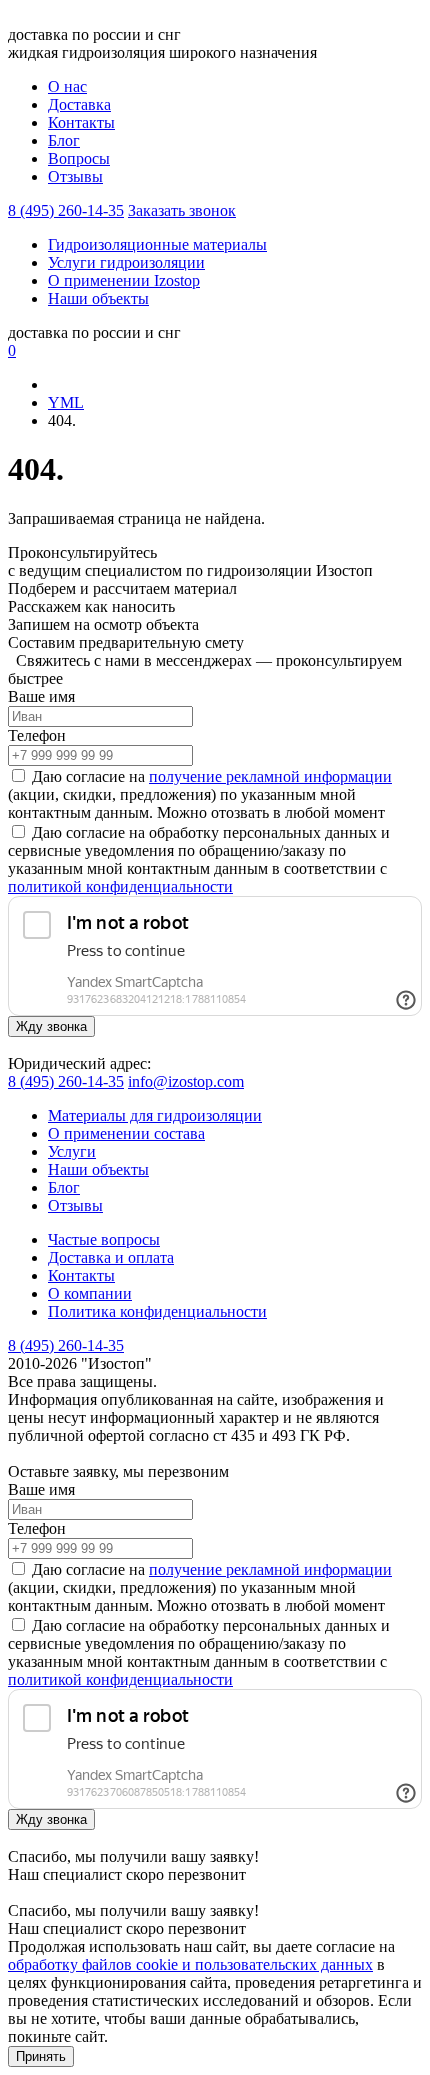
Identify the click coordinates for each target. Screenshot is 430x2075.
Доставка (79, 104)
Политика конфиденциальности (157, 1311)
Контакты (81, 122)
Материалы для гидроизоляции (155, 1115)
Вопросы (79, 158)
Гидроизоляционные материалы (157, 244)
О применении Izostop (124, 280)
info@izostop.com (186, 1081)
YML (66, 402)
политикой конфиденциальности (120, 886)
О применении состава (126, 1133)
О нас (67, 86)
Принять (41, 2056)
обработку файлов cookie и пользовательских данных (190, 1964)
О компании (90, 1293)
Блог (64, 140)
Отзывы (75, 176)
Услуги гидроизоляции (126, 262)
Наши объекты (98, 298)
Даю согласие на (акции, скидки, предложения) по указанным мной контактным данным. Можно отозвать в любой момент (200, 794)
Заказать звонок (182, 210)
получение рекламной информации (270, 776)
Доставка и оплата (111, 1257)
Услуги (72, 1151)
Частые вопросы (104, 1239)
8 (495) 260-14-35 (66, 210)
